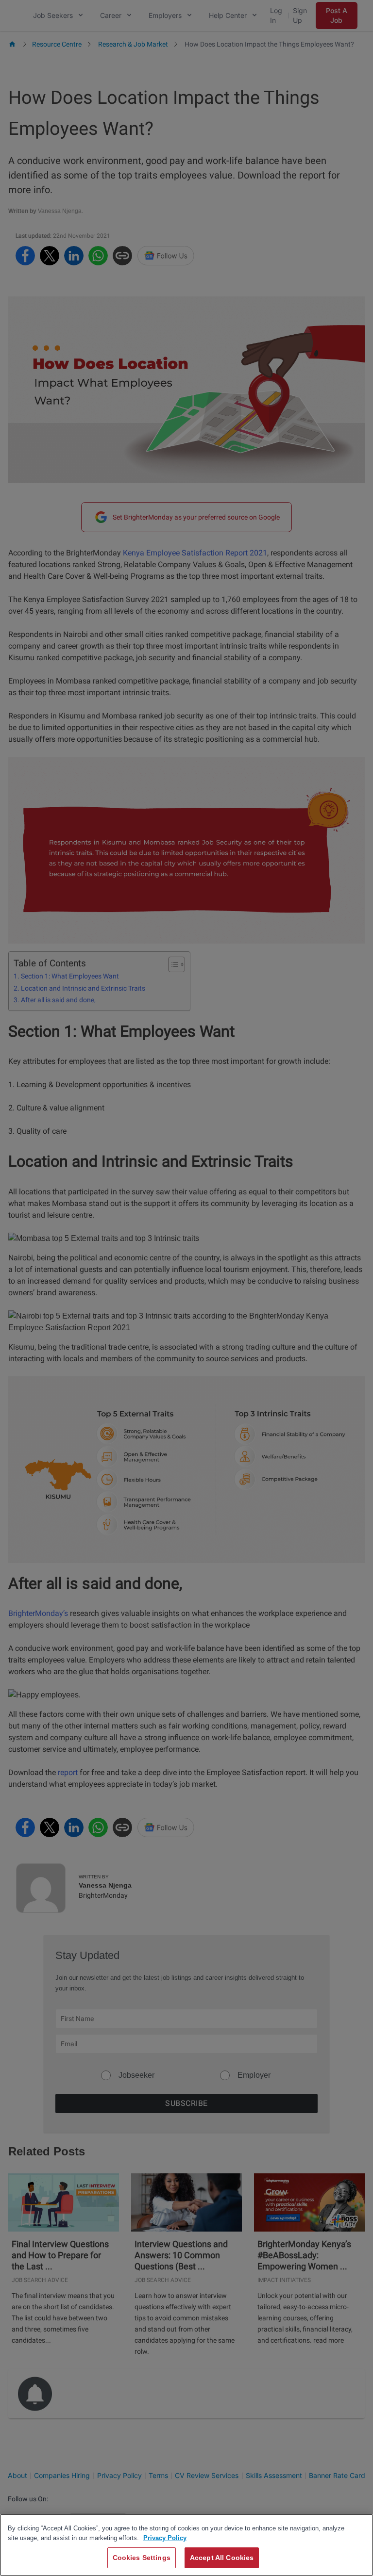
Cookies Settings (142, 2558)
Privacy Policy (165, 2538)
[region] (186, 2545)
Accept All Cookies (222, 2558)
